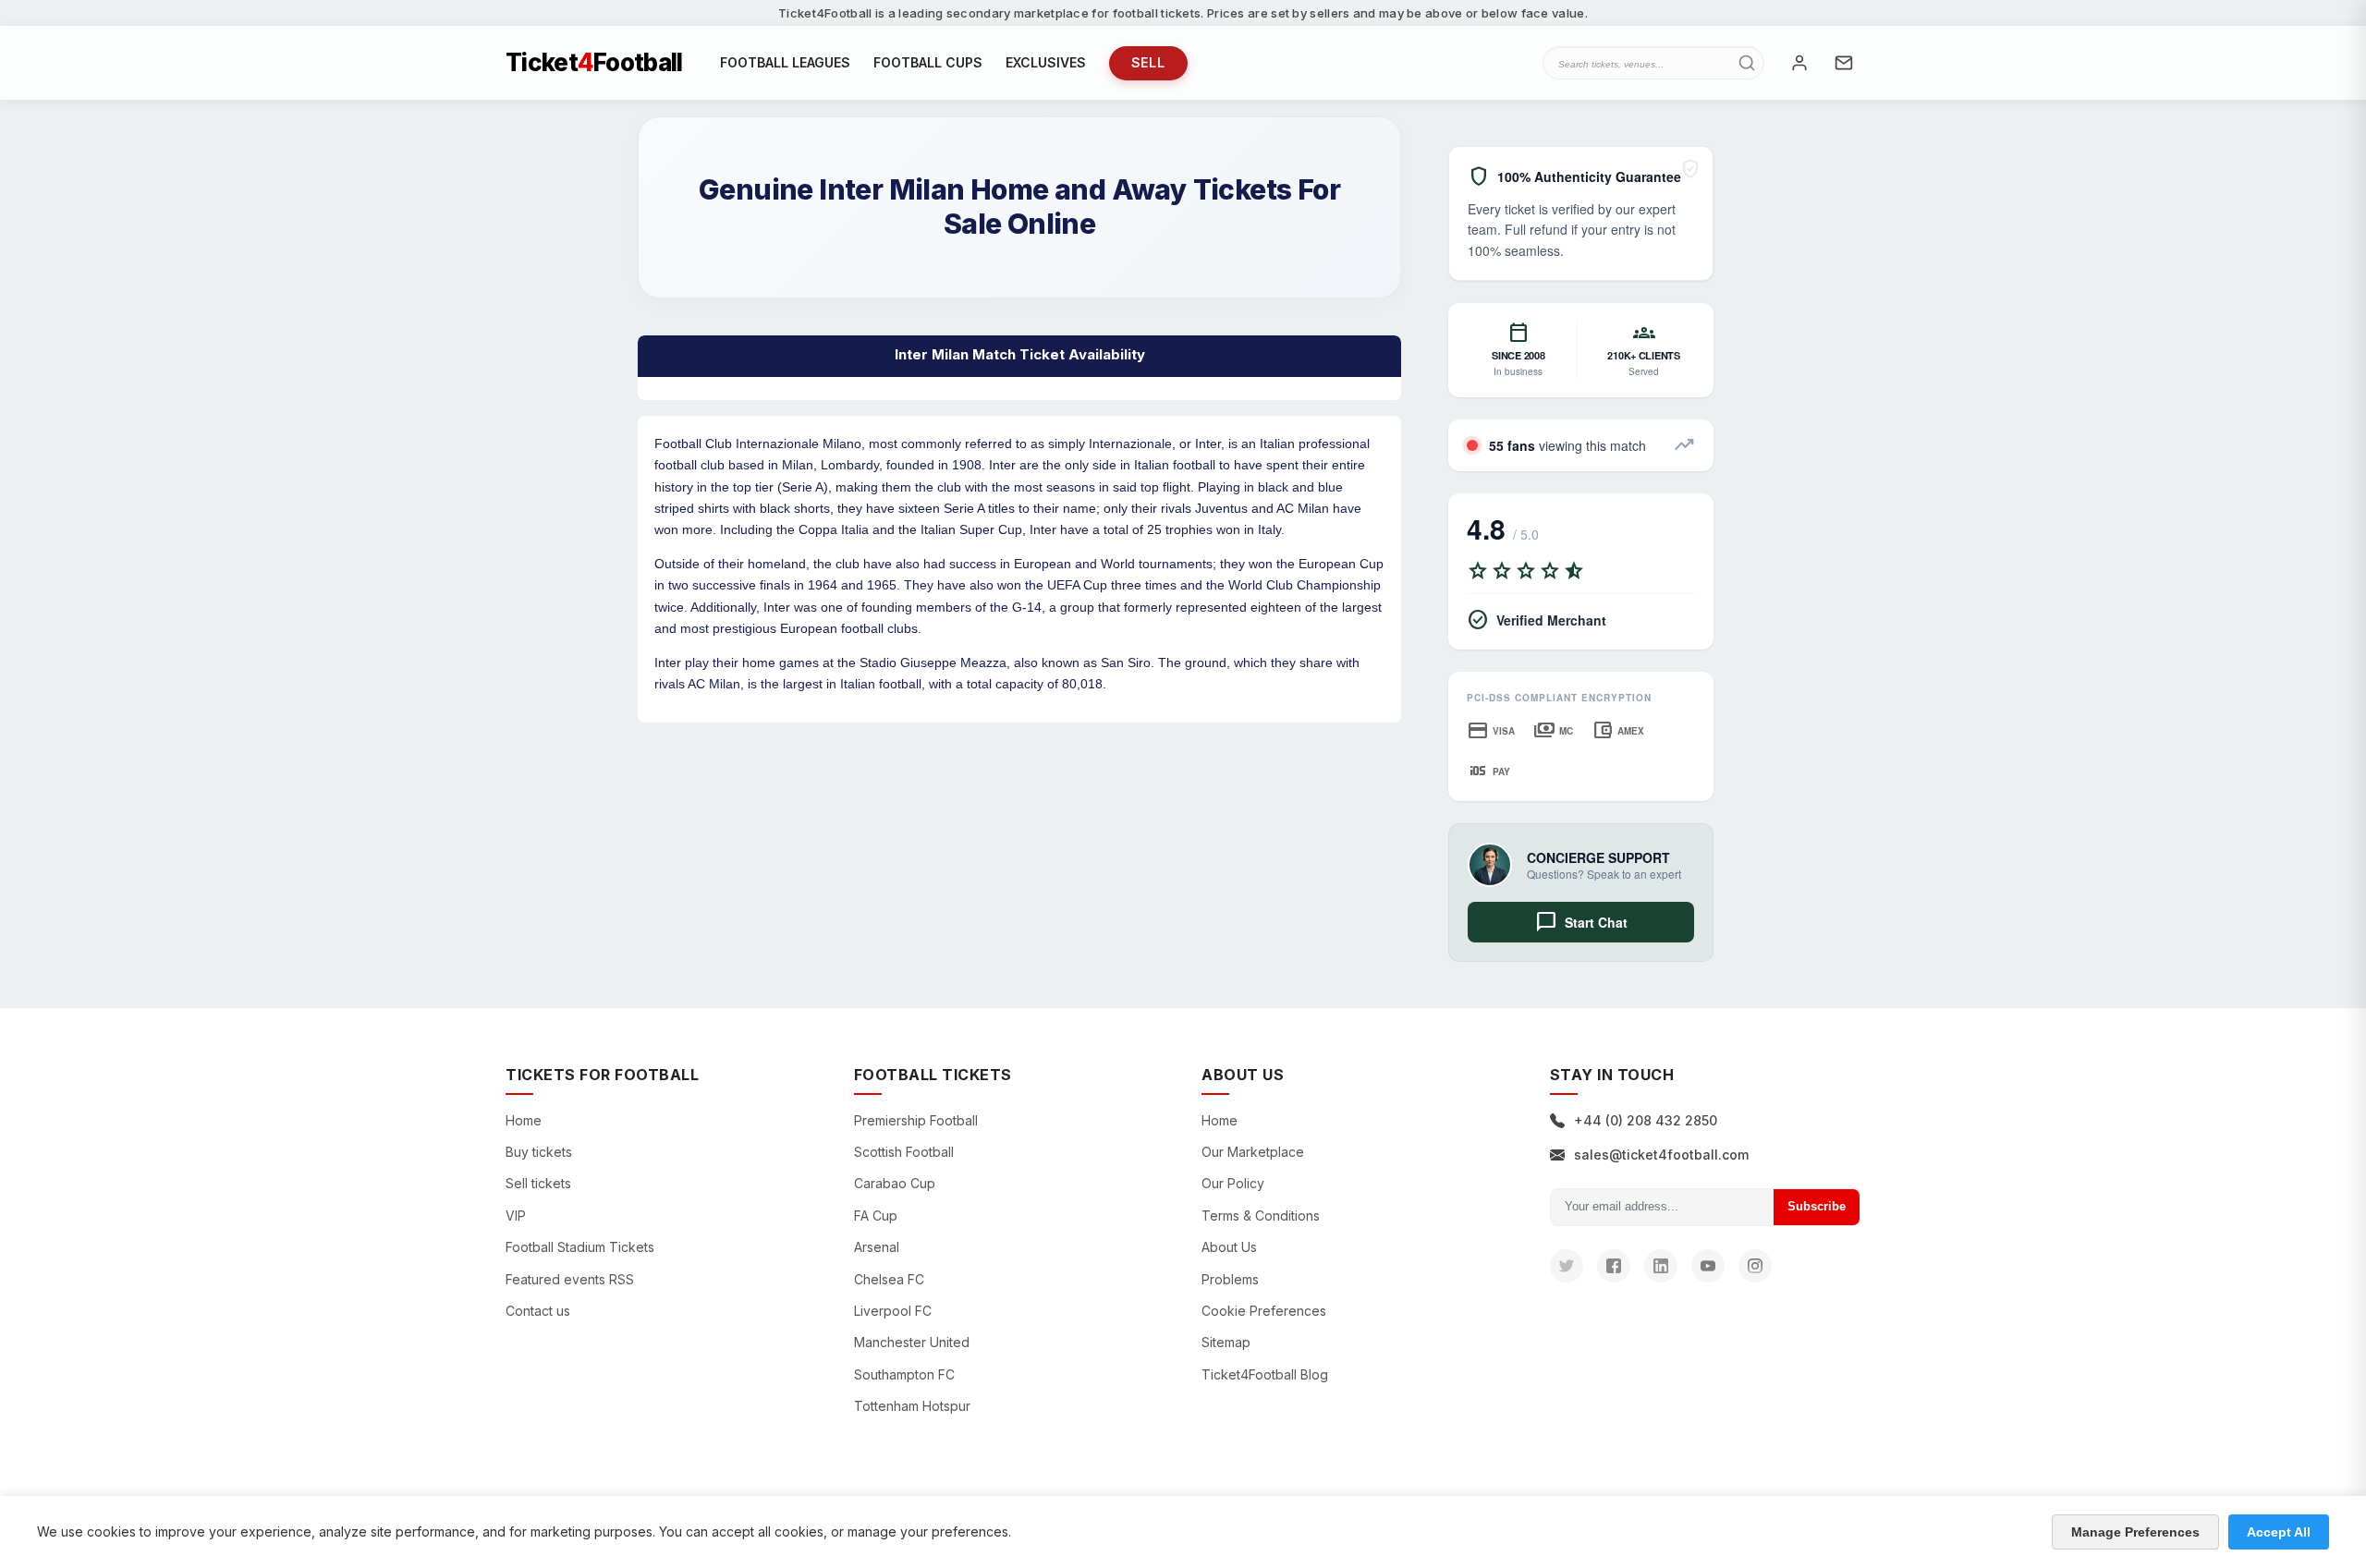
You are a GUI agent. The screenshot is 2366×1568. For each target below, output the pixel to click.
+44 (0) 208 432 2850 (1646, 1120)
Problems (1230, 1279)
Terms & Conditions (1261, 1216)
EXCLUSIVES (1046, 62)
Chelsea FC (889, 1279)
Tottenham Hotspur (912, 1406)
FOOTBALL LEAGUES (785, 62)
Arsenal (877, 1247)
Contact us (538, 1311)
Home (524, 1120)
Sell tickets (538, 1183)
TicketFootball (594, 63)
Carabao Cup (895, 1183)
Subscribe (1817, 1206)
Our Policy (1233, 1183)
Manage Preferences (2135, 1532)
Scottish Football (904, 1152)
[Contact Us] (1844, 63)
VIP (516, 1216)
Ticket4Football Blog (1265, 1374)
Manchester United (912, 1342)
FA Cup (876, 1216)
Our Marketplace (1253, 1152)
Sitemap (1226, 1342)
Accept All (2279, 1532)
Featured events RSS (570, 1279)
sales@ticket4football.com (1661, 1155)
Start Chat (1581, 922)
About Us (1229, 1247)
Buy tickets (539, 1152)
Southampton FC (904, 1374)
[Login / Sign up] (1799, 63)
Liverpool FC (893, 1311)
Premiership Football (916, 1120)
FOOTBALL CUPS (928, 62)
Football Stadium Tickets (580, 1247)
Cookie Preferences (1264, 1311)
